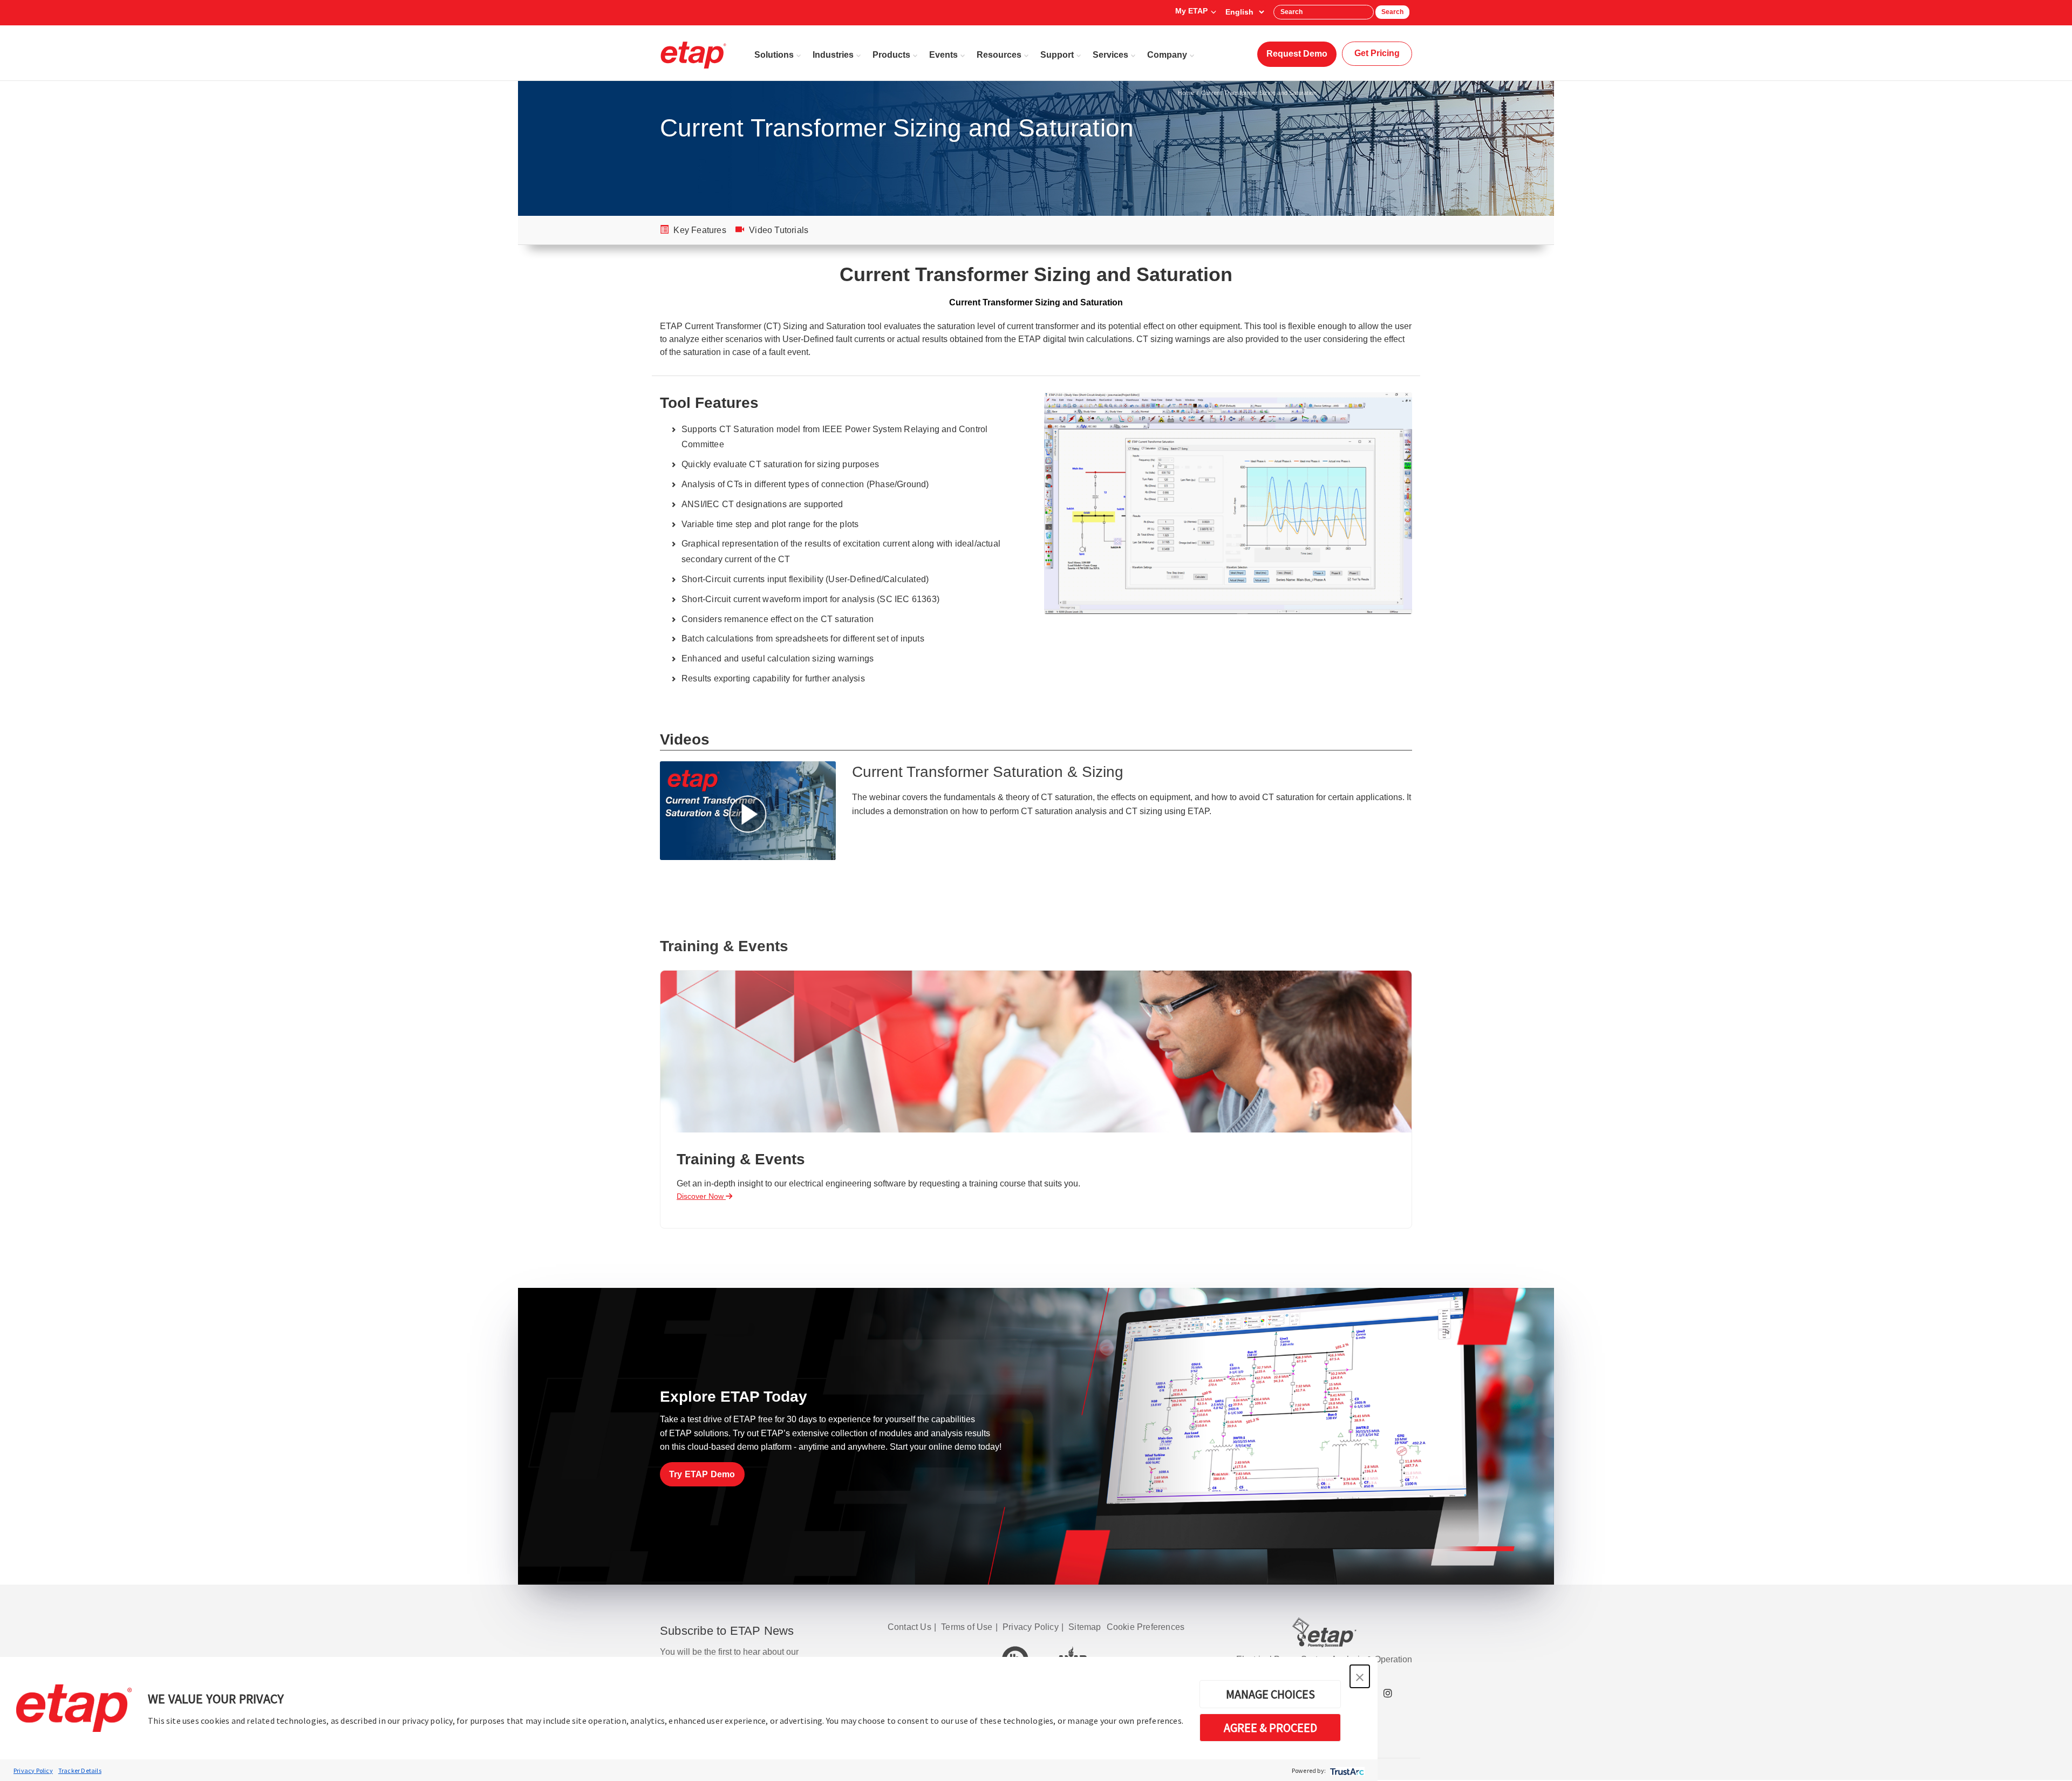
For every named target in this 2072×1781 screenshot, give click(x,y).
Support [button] (1057, 55)
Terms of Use (967, 1627)
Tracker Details (80, 1770)
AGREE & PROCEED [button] (1270, 1728)
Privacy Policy (33, 1770)
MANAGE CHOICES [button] (1270, 1694)
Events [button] (943, 55)
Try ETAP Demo (702, 1474)
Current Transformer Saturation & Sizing (988, 772)
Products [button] (891, 55)
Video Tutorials (778, 230)
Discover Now (701, 1196)
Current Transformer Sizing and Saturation (1259, 93)
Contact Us (909, 1627)
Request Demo (1297, 54)
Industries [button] (833, 55)
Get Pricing (1377, 53)
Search (1392, 12)
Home (1186, 93)
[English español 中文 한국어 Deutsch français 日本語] (1245, 12)
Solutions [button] (774, 55)
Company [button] (1167, 55)
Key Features (699, 230)
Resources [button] (999, 55)
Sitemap (1085, 1627)
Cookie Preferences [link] (1146, 1627)
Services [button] (1110, 55)
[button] (1360, 1676)
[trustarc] (1346, 1770)
